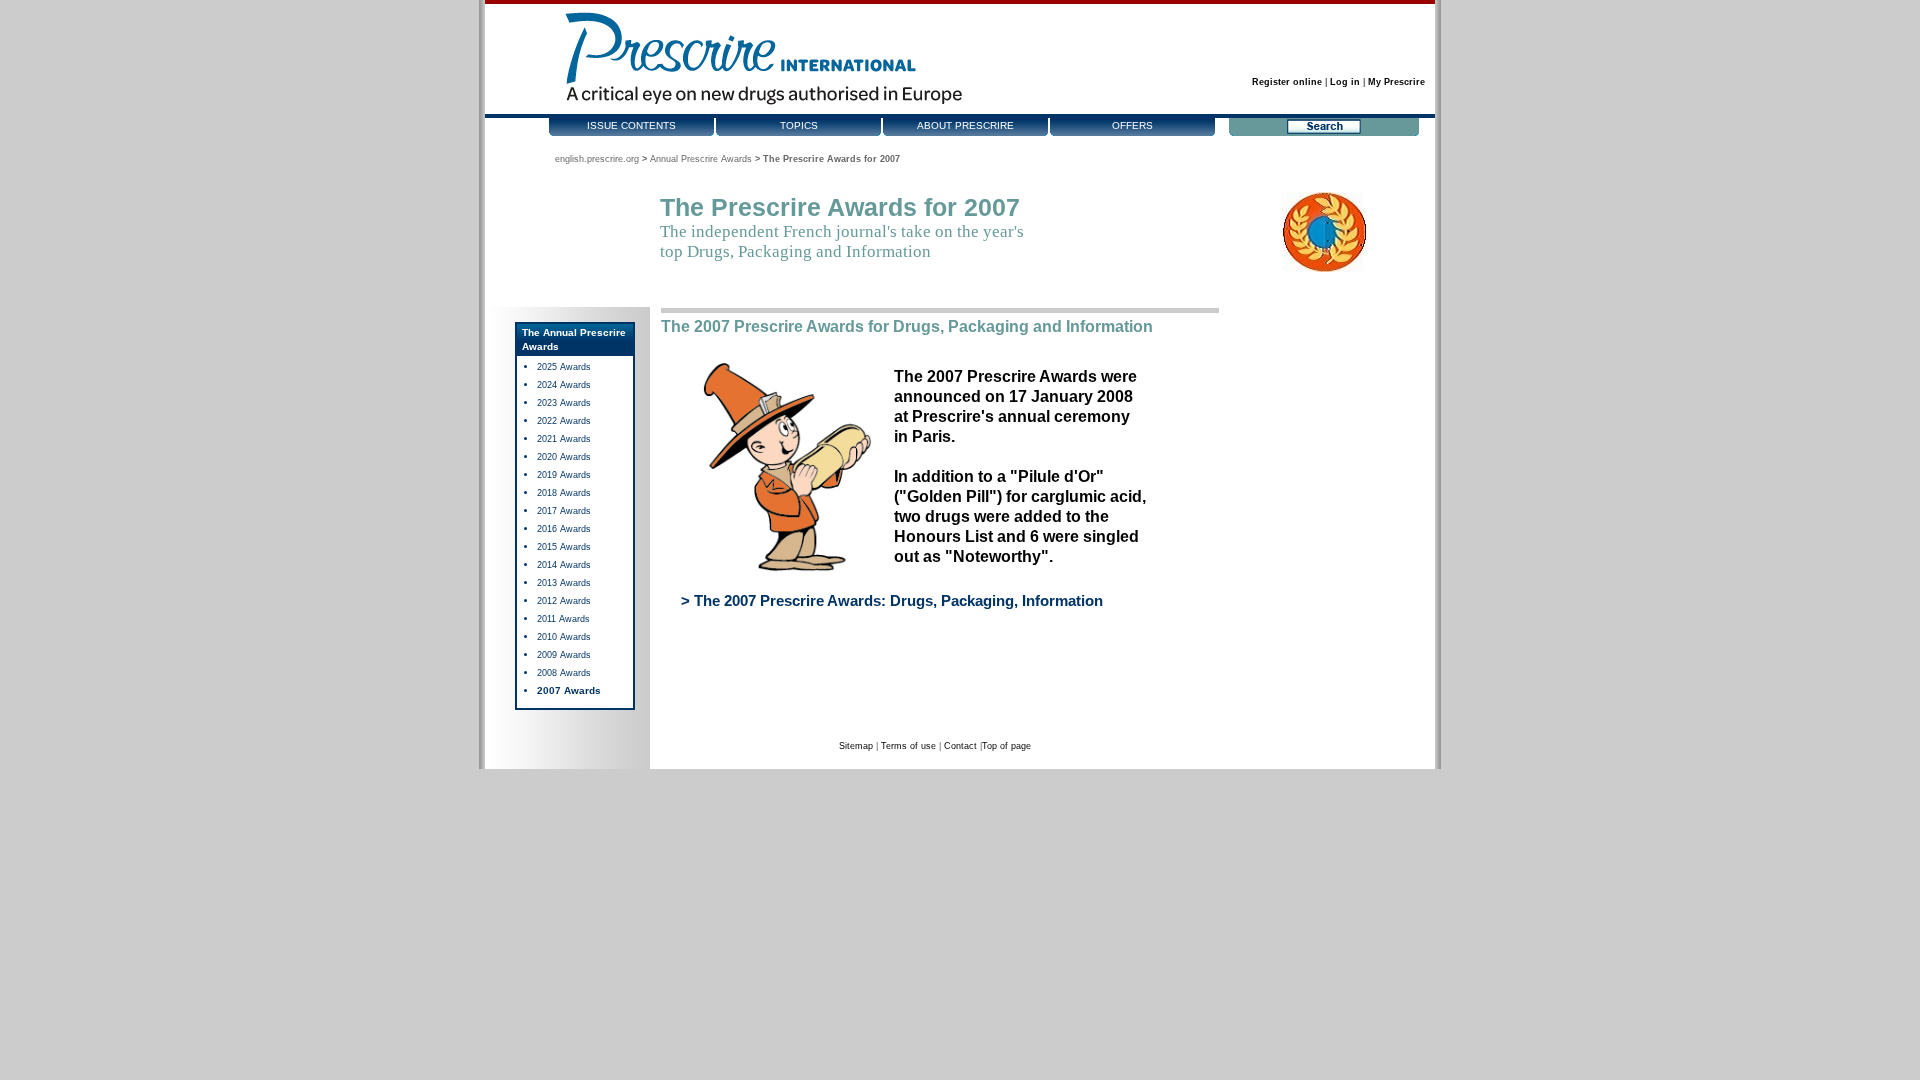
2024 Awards (564, 385)
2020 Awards (564, 457)
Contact (960, 746)
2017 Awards (564, 511)
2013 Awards (564, 583)
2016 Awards (564, 529)
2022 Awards (564, 421)
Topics (799, 125)
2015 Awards (564, 547)
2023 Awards (564, 403)
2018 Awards (564, 493)
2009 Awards (564, 655)
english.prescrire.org (597, 159)
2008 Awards (564, 673)
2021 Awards (564, 439)
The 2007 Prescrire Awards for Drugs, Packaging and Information (907, 326)
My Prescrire (1396, 82)
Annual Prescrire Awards (701, 159)
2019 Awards (564, 475)
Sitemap (856, 746)
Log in (1345, 82)
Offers (1132, 125)
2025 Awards (564, 367)
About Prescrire (965, 125)
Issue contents (631, 125)
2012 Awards (564, 601)
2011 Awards (563, 619)
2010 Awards (564, 637)
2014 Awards (564, 565)
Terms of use (908, 746)
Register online (1287, 82)
